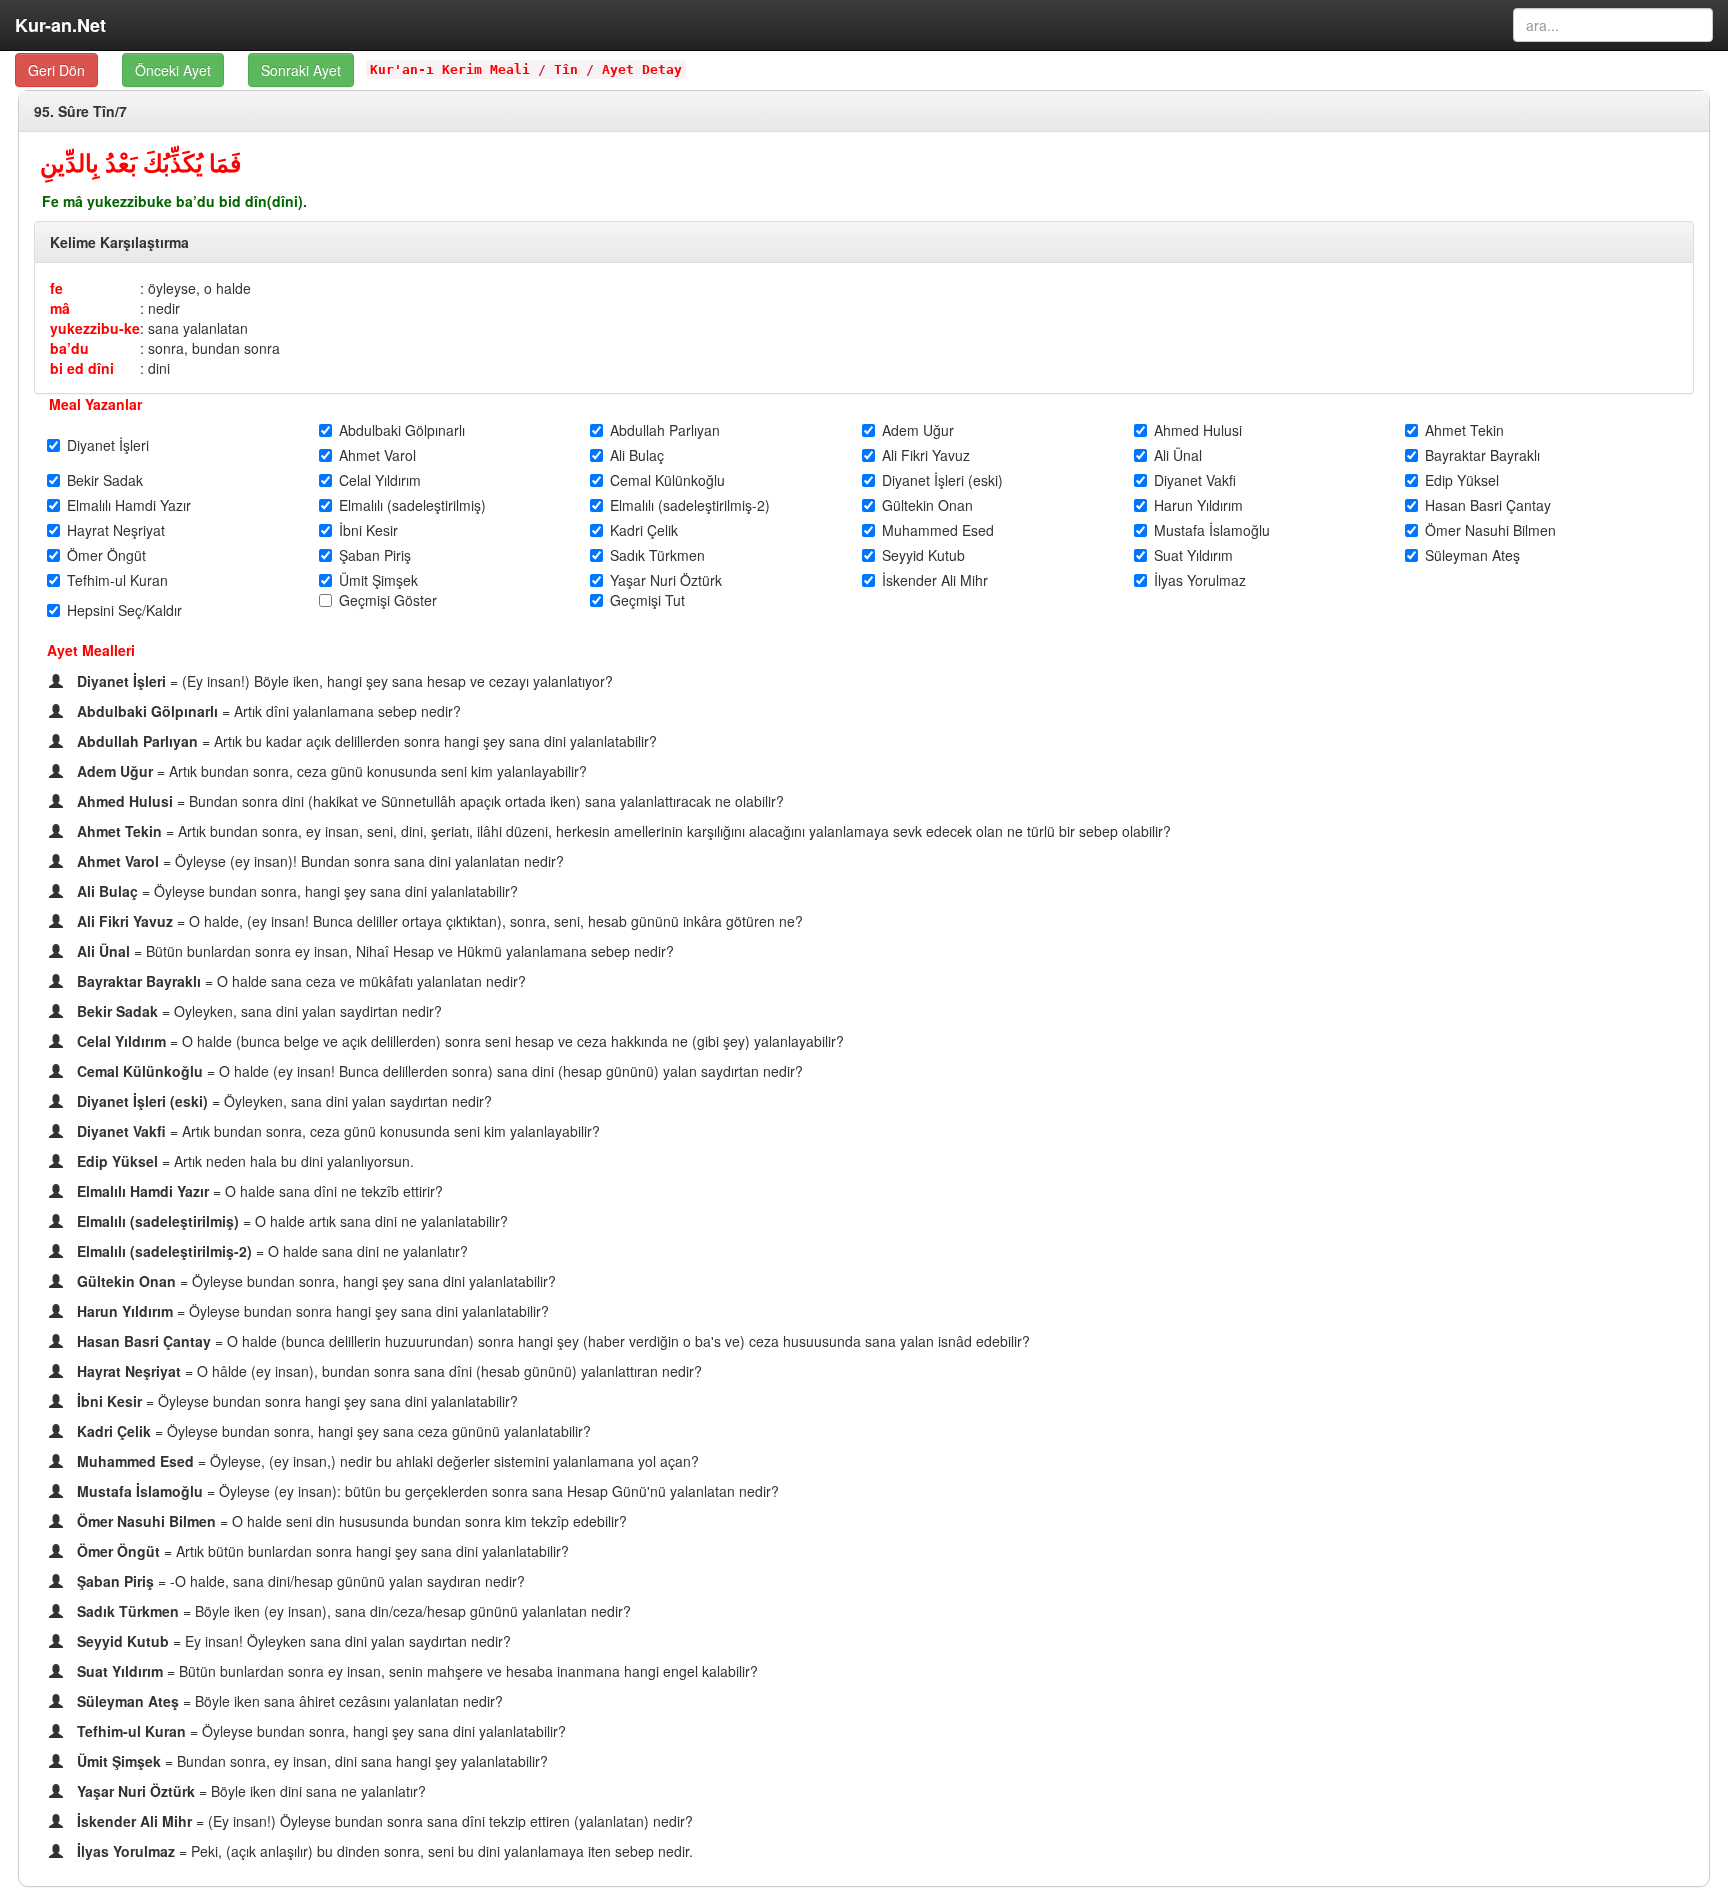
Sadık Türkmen (657, 555)
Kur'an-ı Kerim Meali (450, 69)
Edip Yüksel (1462, 480)
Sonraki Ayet (301, 70)
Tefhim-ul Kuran (117, 580)
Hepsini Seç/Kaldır (124, 610)
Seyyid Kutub (923, 555)
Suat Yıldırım (1193, 555)
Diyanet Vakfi (1195, 480)
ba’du (69, 348)
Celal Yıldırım (380, 480)
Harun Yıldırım (1198, 505)
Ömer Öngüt (106, 555)
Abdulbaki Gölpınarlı (402, 430)
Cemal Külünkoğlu (667, 480)
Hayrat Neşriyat (116, 530)
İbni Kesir (368, 530)
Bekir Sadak (105, 480)
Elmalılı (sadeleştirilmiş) (412, 505)
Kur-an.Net (60, 25)
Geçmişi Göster (388, 600)
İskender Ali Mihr (935, 580)
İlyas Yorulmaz (1200, 580)
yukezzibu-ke (95, 328)
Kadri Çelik (644, 530)
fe (56, 288)
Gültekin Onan (927, 505)
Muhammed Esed (938, 530)
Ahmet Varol (377, 455)
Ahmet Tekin (1464, 430)
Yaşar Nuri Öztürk (666, 580)
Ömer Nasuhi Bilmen (1490, 530)
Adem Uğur (918, 430)
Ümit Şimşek (378, 580)
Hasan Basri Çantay (1488, 505)
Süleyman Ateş (1472, 555)
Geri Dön (56, 70)
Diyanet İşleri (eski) (942, 480)
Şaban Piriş (375, 555)
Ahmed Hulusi (1198, 430)
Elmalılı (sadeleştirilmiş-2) (690, 505)
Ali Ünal (1178, 455)
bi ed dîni (82, 368)
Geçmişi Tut (647, 600)
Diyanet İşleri (108, 445)
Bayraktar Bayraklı (1482, 455)
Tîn (566, 69)
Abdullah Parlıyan (665, 430)
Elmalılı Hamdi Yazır (129, 505)
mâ (60, 308)
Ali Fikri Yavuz (926, 455)
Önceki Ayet (173, 70)
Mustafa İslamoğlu (1212, 530)
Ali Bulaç (637, 455)
